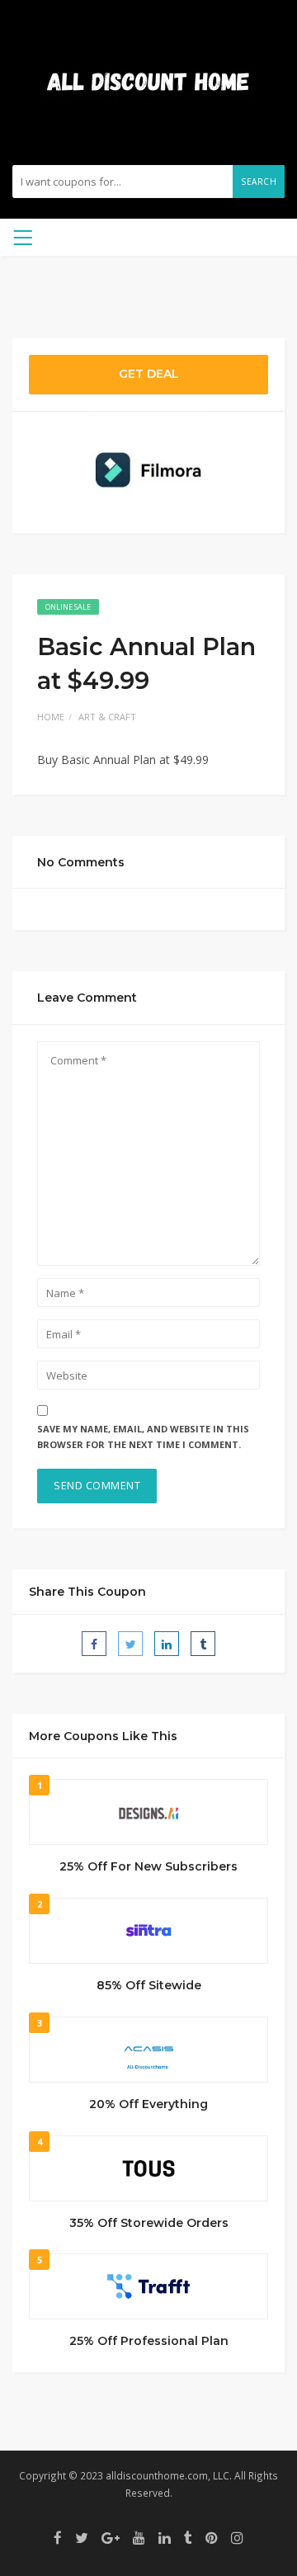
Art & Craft (107, 717)
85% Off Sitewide (149, 1985)
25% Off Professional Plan (149, 2341)
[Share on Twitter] (130, 1644)
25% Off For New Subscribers (148, 1866)
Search (259, 182)
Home (51, 717)
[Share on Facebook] (94, 1644)
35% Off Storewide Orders (149, 2223)
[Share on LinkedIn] (167, 1644)
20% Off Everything (148, 2104)
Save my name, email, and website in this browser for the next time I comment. (143, 1437)
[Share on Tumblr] (203, 1644)
